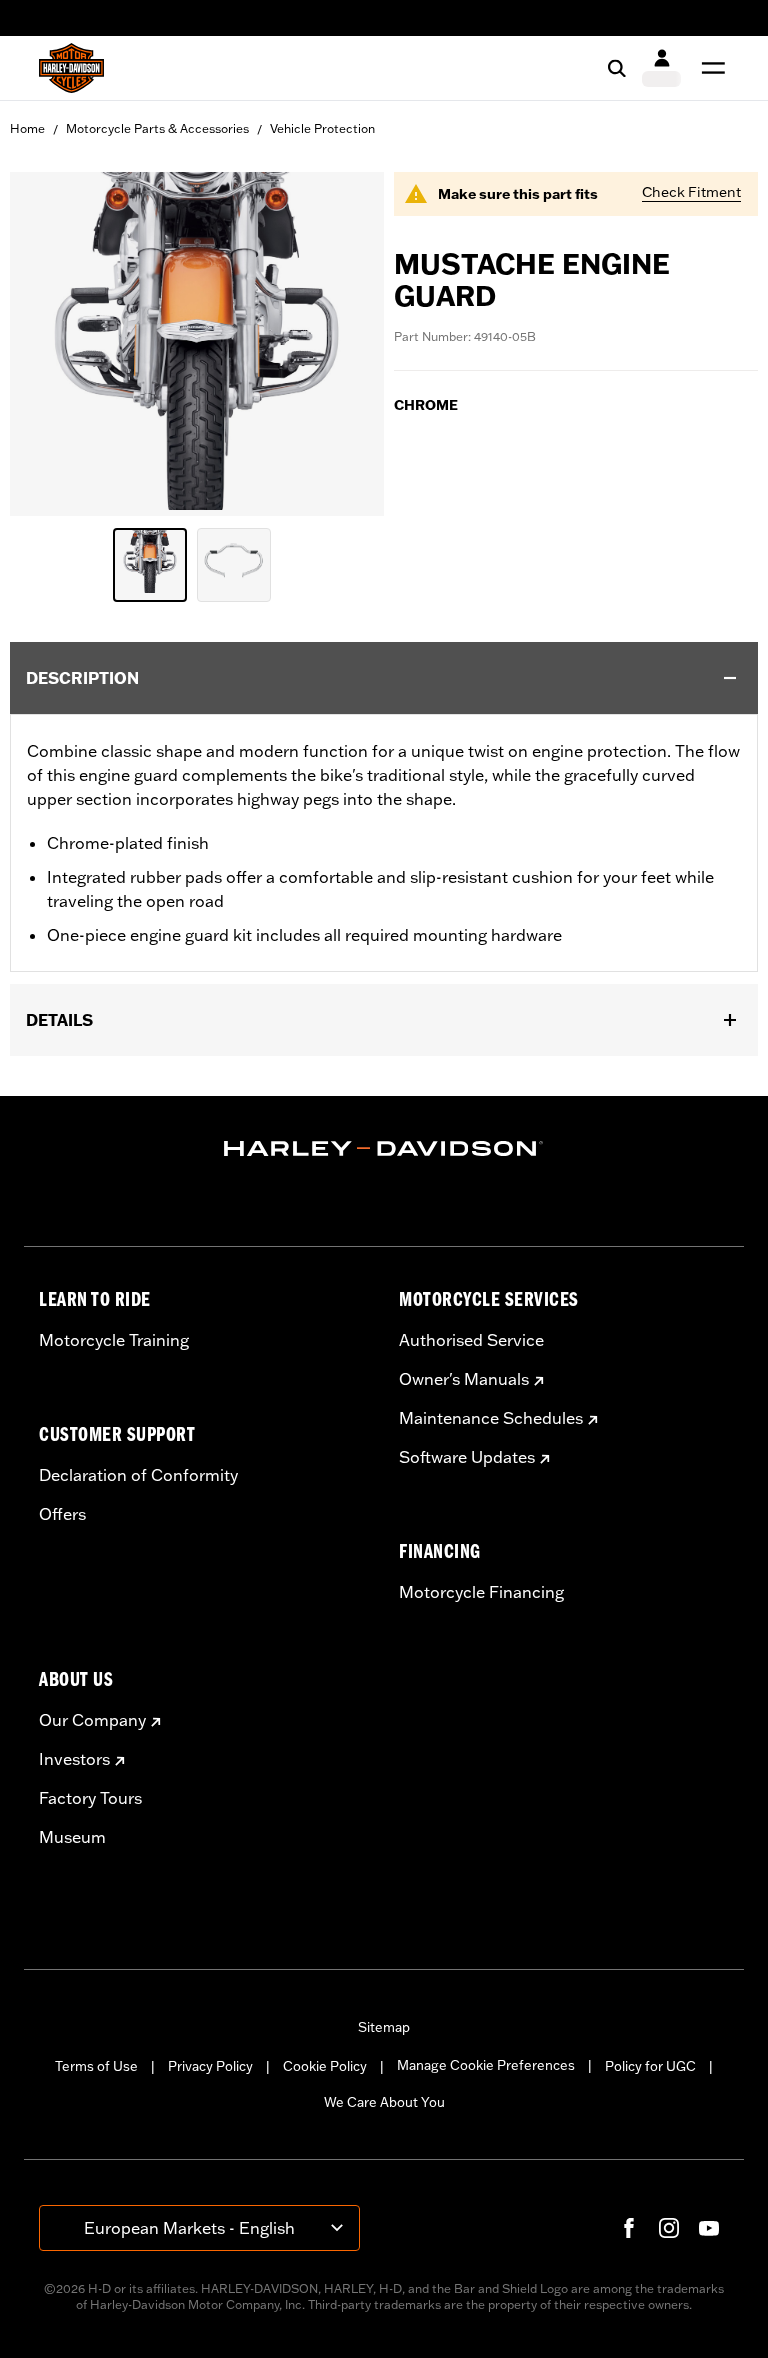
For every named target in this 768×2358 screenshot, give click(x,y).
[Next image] (344, 344)
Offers (62, 1514)
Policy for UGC (650, 2066)
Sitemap (384, 2027)
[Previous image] (50, 344)
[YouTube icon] (709, 2228)
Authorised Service (471, 1340)
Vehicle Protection (322, 128)
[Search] (617, 68)
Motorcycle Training (114, 1340)
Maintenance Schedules (491, 1418)
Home (27, 128)
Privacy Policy (210, 2066)
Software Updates (467, 1457)
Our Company (92, 1720)
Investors (74, 1759)
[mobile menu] (709, 68)
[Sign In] (661, 68)
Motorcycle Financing (481, 1592)
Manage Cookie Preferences (486, 2065)
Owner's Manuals (464, 1379)
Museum (72, 1837)
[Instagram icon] (669, 2228)
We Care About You (384, 2102)
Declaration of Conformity (138, 1475)
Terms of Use (96, 2066)
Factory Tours (90, 1798)
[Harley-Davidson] (384, 1149)
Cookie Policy (325, 2066)
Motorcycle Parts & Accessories (157, 128)
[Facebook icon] (629, 2228)
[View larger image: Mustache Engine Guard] (197, 341)
